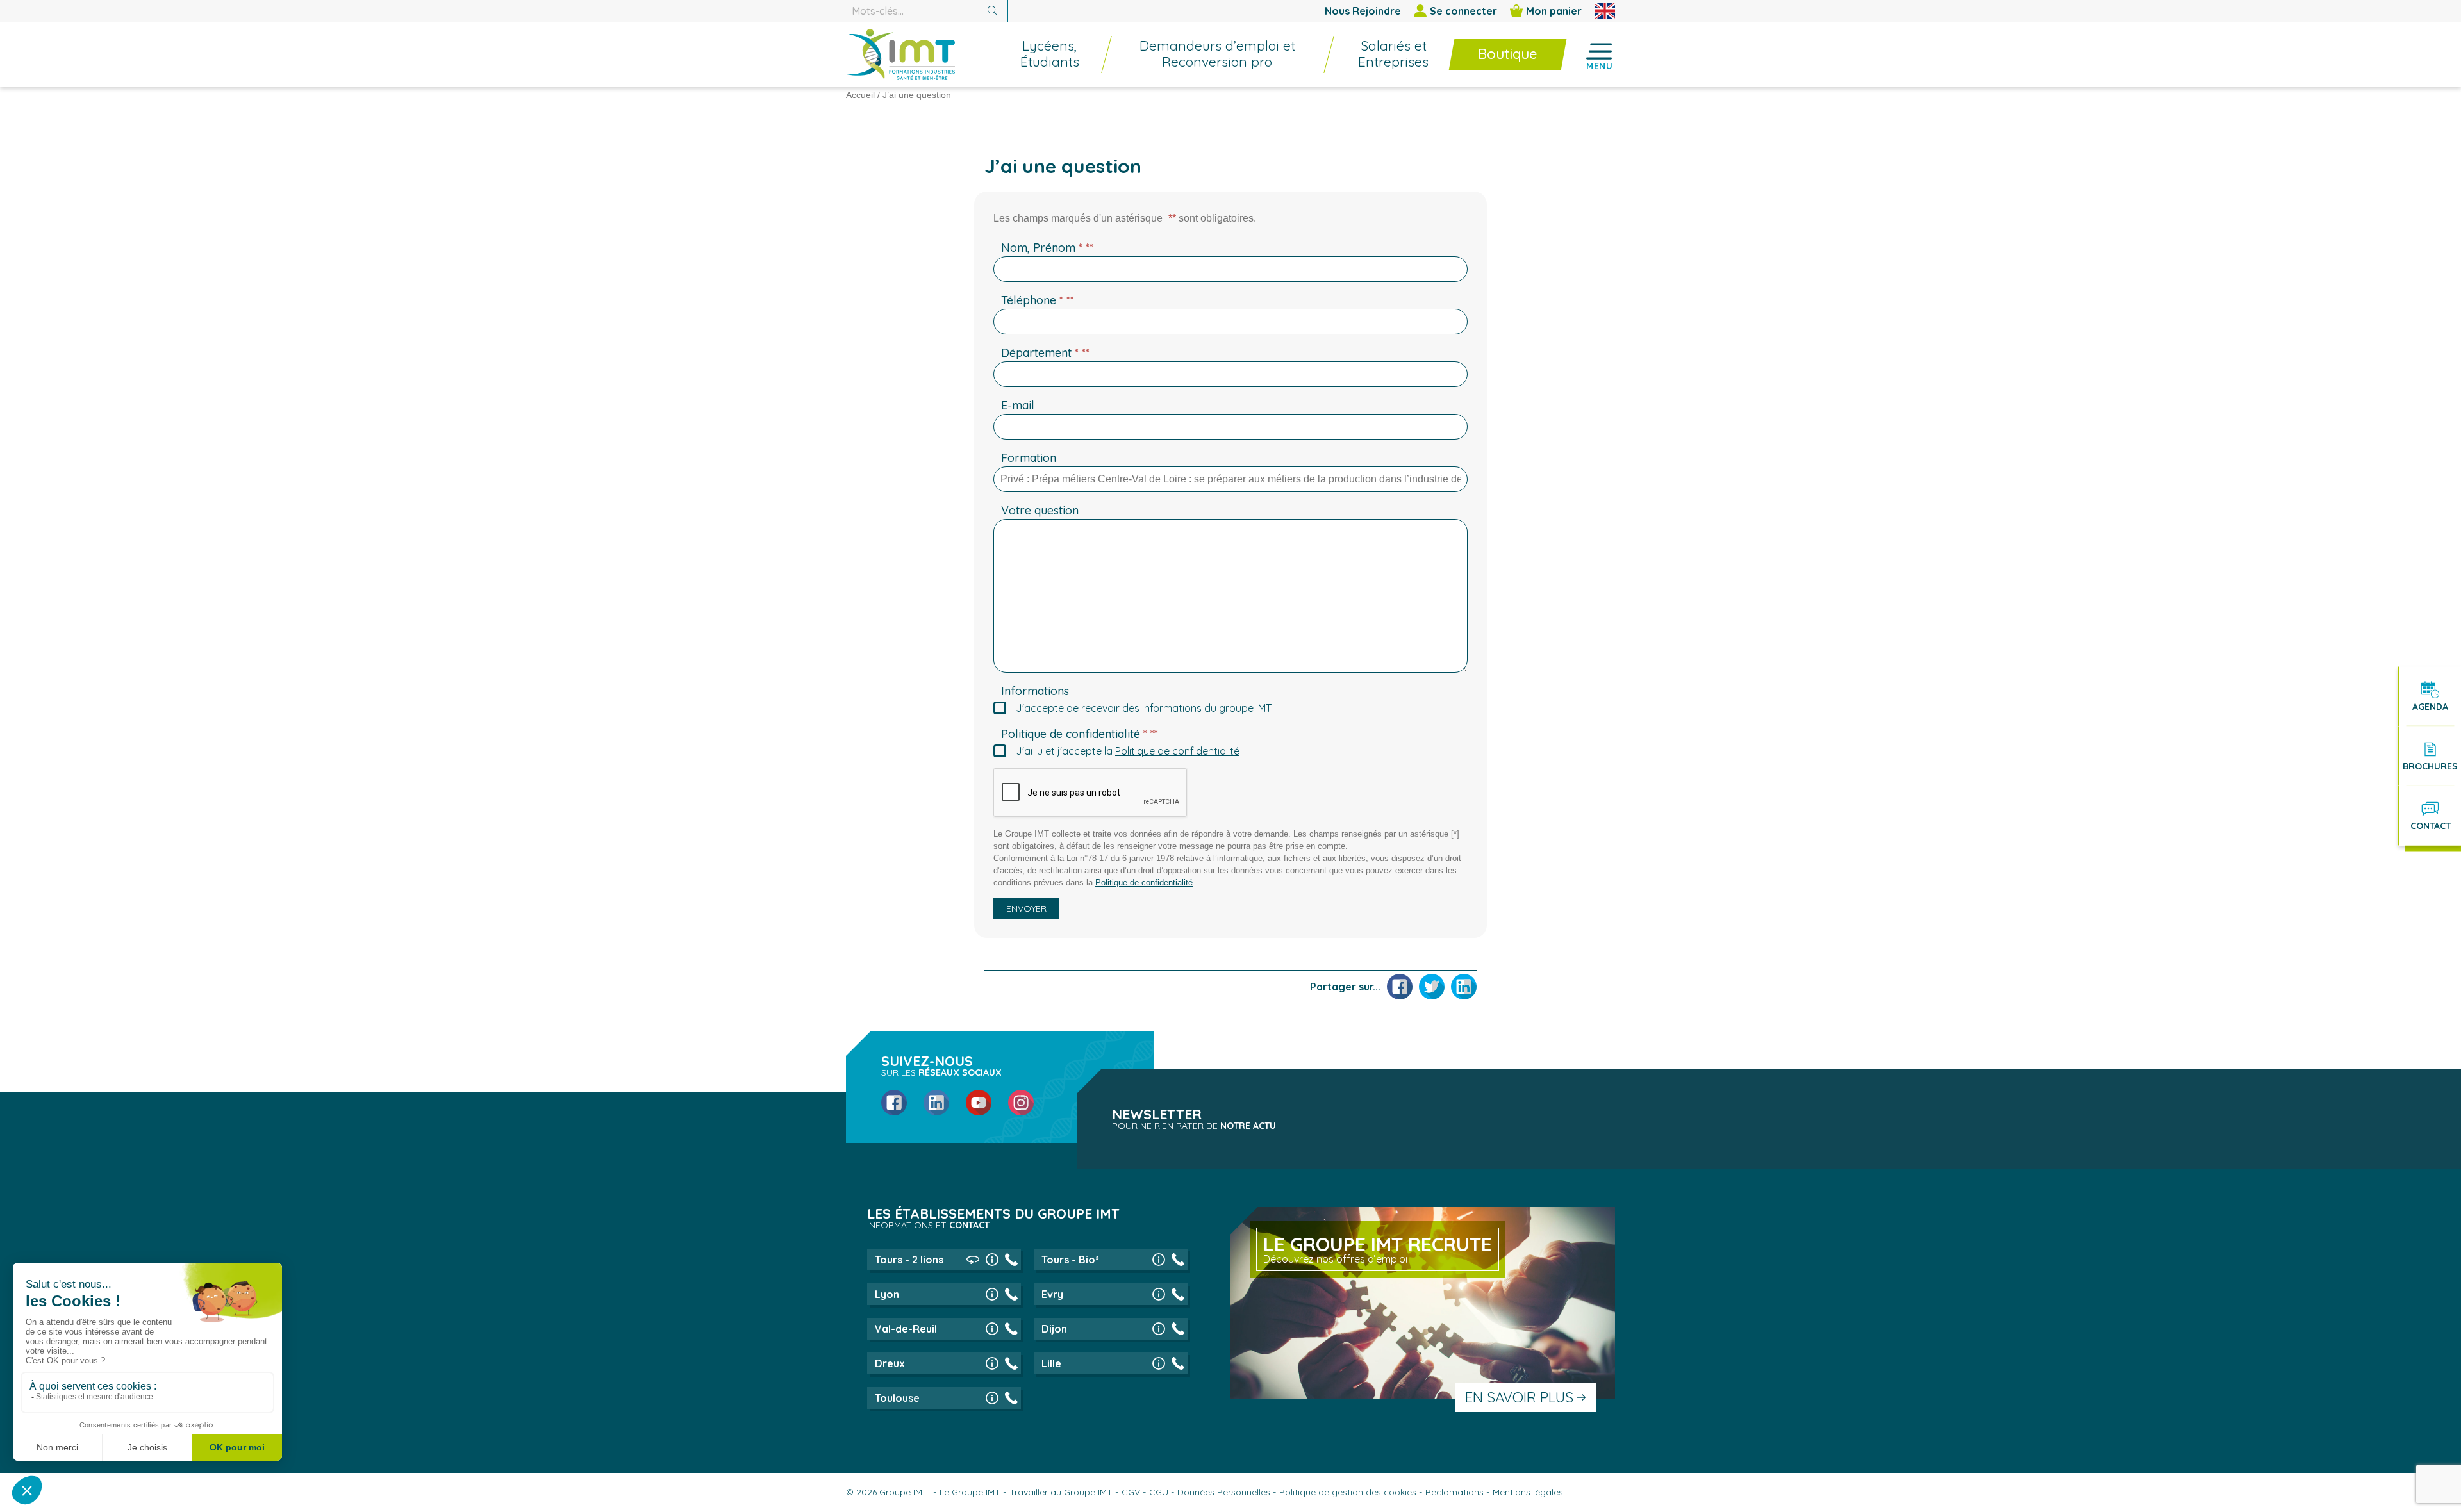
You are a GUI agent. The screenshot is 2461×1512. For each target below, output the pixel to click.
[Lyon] (992, 1294)
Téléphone (1038, 300)
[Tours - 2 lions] (992, 1260)
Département (1045, 353)
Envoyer (1026, 908)
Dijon (1054, 1329)
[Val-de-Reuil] (992, 1329)
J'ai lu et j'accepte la (1128, 751)
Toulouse (897, 1398)
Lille (1051, 1363)
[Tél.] (1011, 1260)
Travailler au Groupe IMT (1061, 1492)
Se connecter (1463, 11)
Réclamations (1454, 1492)
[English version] (1605, 11)
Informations (1035, 691)
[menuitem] (1043, 54)
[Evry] (1159, 1294)
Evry (1052, 1294)
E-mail (1018, 405)
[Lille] (1159, 1363)
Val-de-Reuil (906, 1329)
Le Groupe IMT (970, 1492)
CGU (1159, 1492)
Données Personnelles (1224, 1492)
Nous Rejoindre (1363, 11)
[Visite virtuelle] (973, 1260)
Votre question (1040, 510)
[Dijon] (1159, 1329)
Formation (1029, 458)
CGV (1131, 1492)
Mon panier (1554, 11)
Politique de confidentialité (1080, 734)
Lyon (887, 1294)
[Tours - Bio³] (1159, 1260)
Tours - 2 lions (909, 1260)
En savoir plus (1519, 1397)
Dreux (890, 1363)
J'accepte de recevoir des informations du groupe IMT (1144, 708)
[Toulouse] (992, 1398)
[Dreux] (992, 1363)
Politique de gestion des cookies (1348, 1492)
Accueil (860, 95)
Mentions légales (1528, 1492)
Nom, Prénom (1047, 248)
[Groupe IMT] (900, 54)
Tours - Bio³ (1070, 1260)
